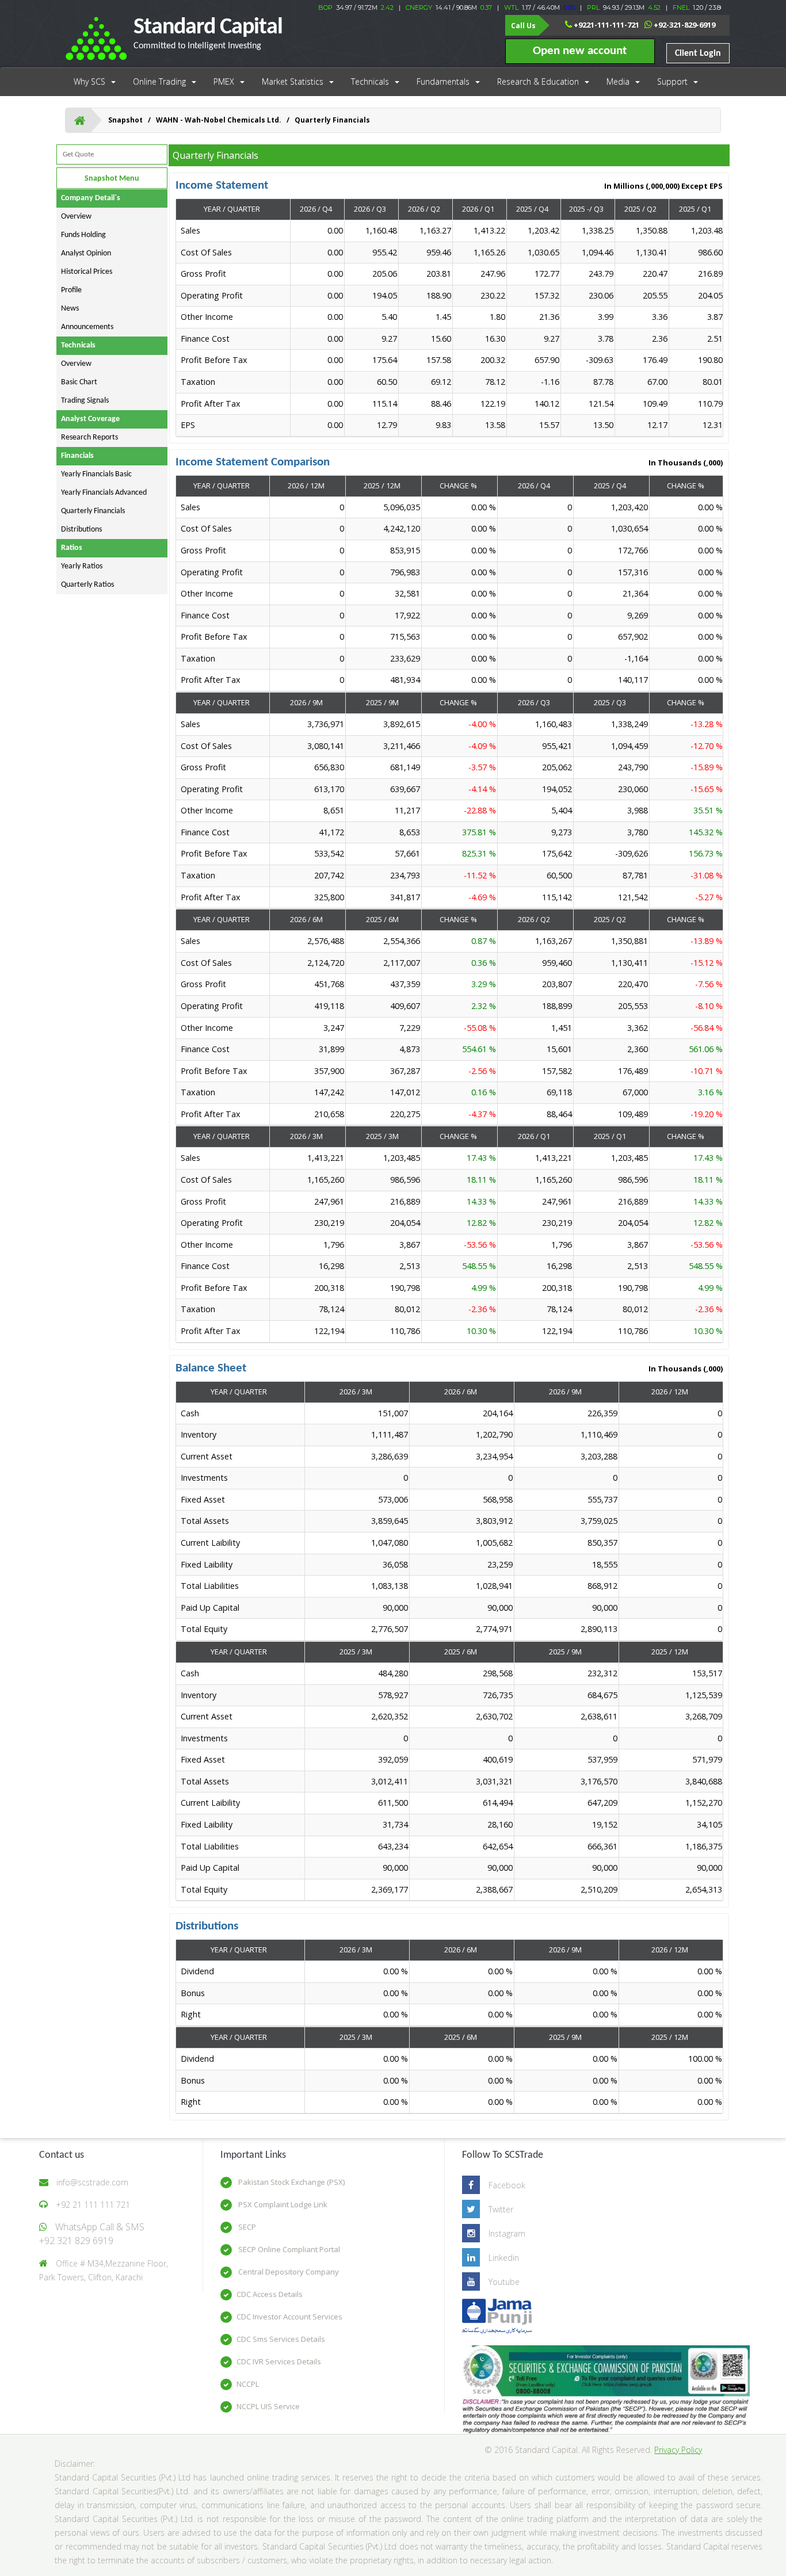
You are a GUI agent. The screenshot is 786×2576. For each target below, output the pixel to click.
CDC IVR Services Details (279, 2361)
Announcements (87, 327)
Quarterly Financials (93, 511)
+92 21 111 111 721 (93, 2205)
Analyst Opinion (86, 253)
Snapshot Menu (112, 179)
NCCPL (248, 2384)
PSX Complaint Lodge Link (282, 2204)
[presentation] (450, 328)
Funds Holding (83, 235)
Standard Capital (208, 33)
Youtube (504, 2282)
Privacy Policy (678, 2450)
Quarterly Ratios (87, 585)
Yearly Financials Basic (96, 474)
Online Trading (159, 81)
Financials (77, 456)
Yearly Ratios (82, 566)
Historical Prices (87, 272)
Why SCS (89, 81)
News (70, 309)
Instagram (507, 2233)
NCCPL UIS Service (268, 2406)
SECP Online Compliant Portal (288, 2249)
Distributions (81, 530)
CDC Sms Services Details (281, 2339)
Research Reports (89, 437)
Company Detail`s (91, 198)
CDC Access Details (270, 2294)
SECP (246, 2227)
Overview (76, 217)
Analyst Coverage (90, 419)
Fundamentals (443, 81)
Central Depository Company (288, 2272)
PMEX (224, 81)
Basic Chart (79, 382)
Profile (71, 290)
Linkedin (504, 2258)
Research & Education (538, 81)
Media (618, 81)
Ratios (72, 548)
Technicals (370, 81)
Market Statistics (293, 81)
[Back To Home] (80, 120)
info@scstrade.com (92, 2182)
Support (672, 81)
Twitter (501, 2209)
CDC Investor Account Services (289, 2317)
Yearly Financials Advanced (104, 493)
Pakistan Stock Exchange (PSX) (291, 2182)
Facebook (507, 2185)
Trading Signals (85, 401)
